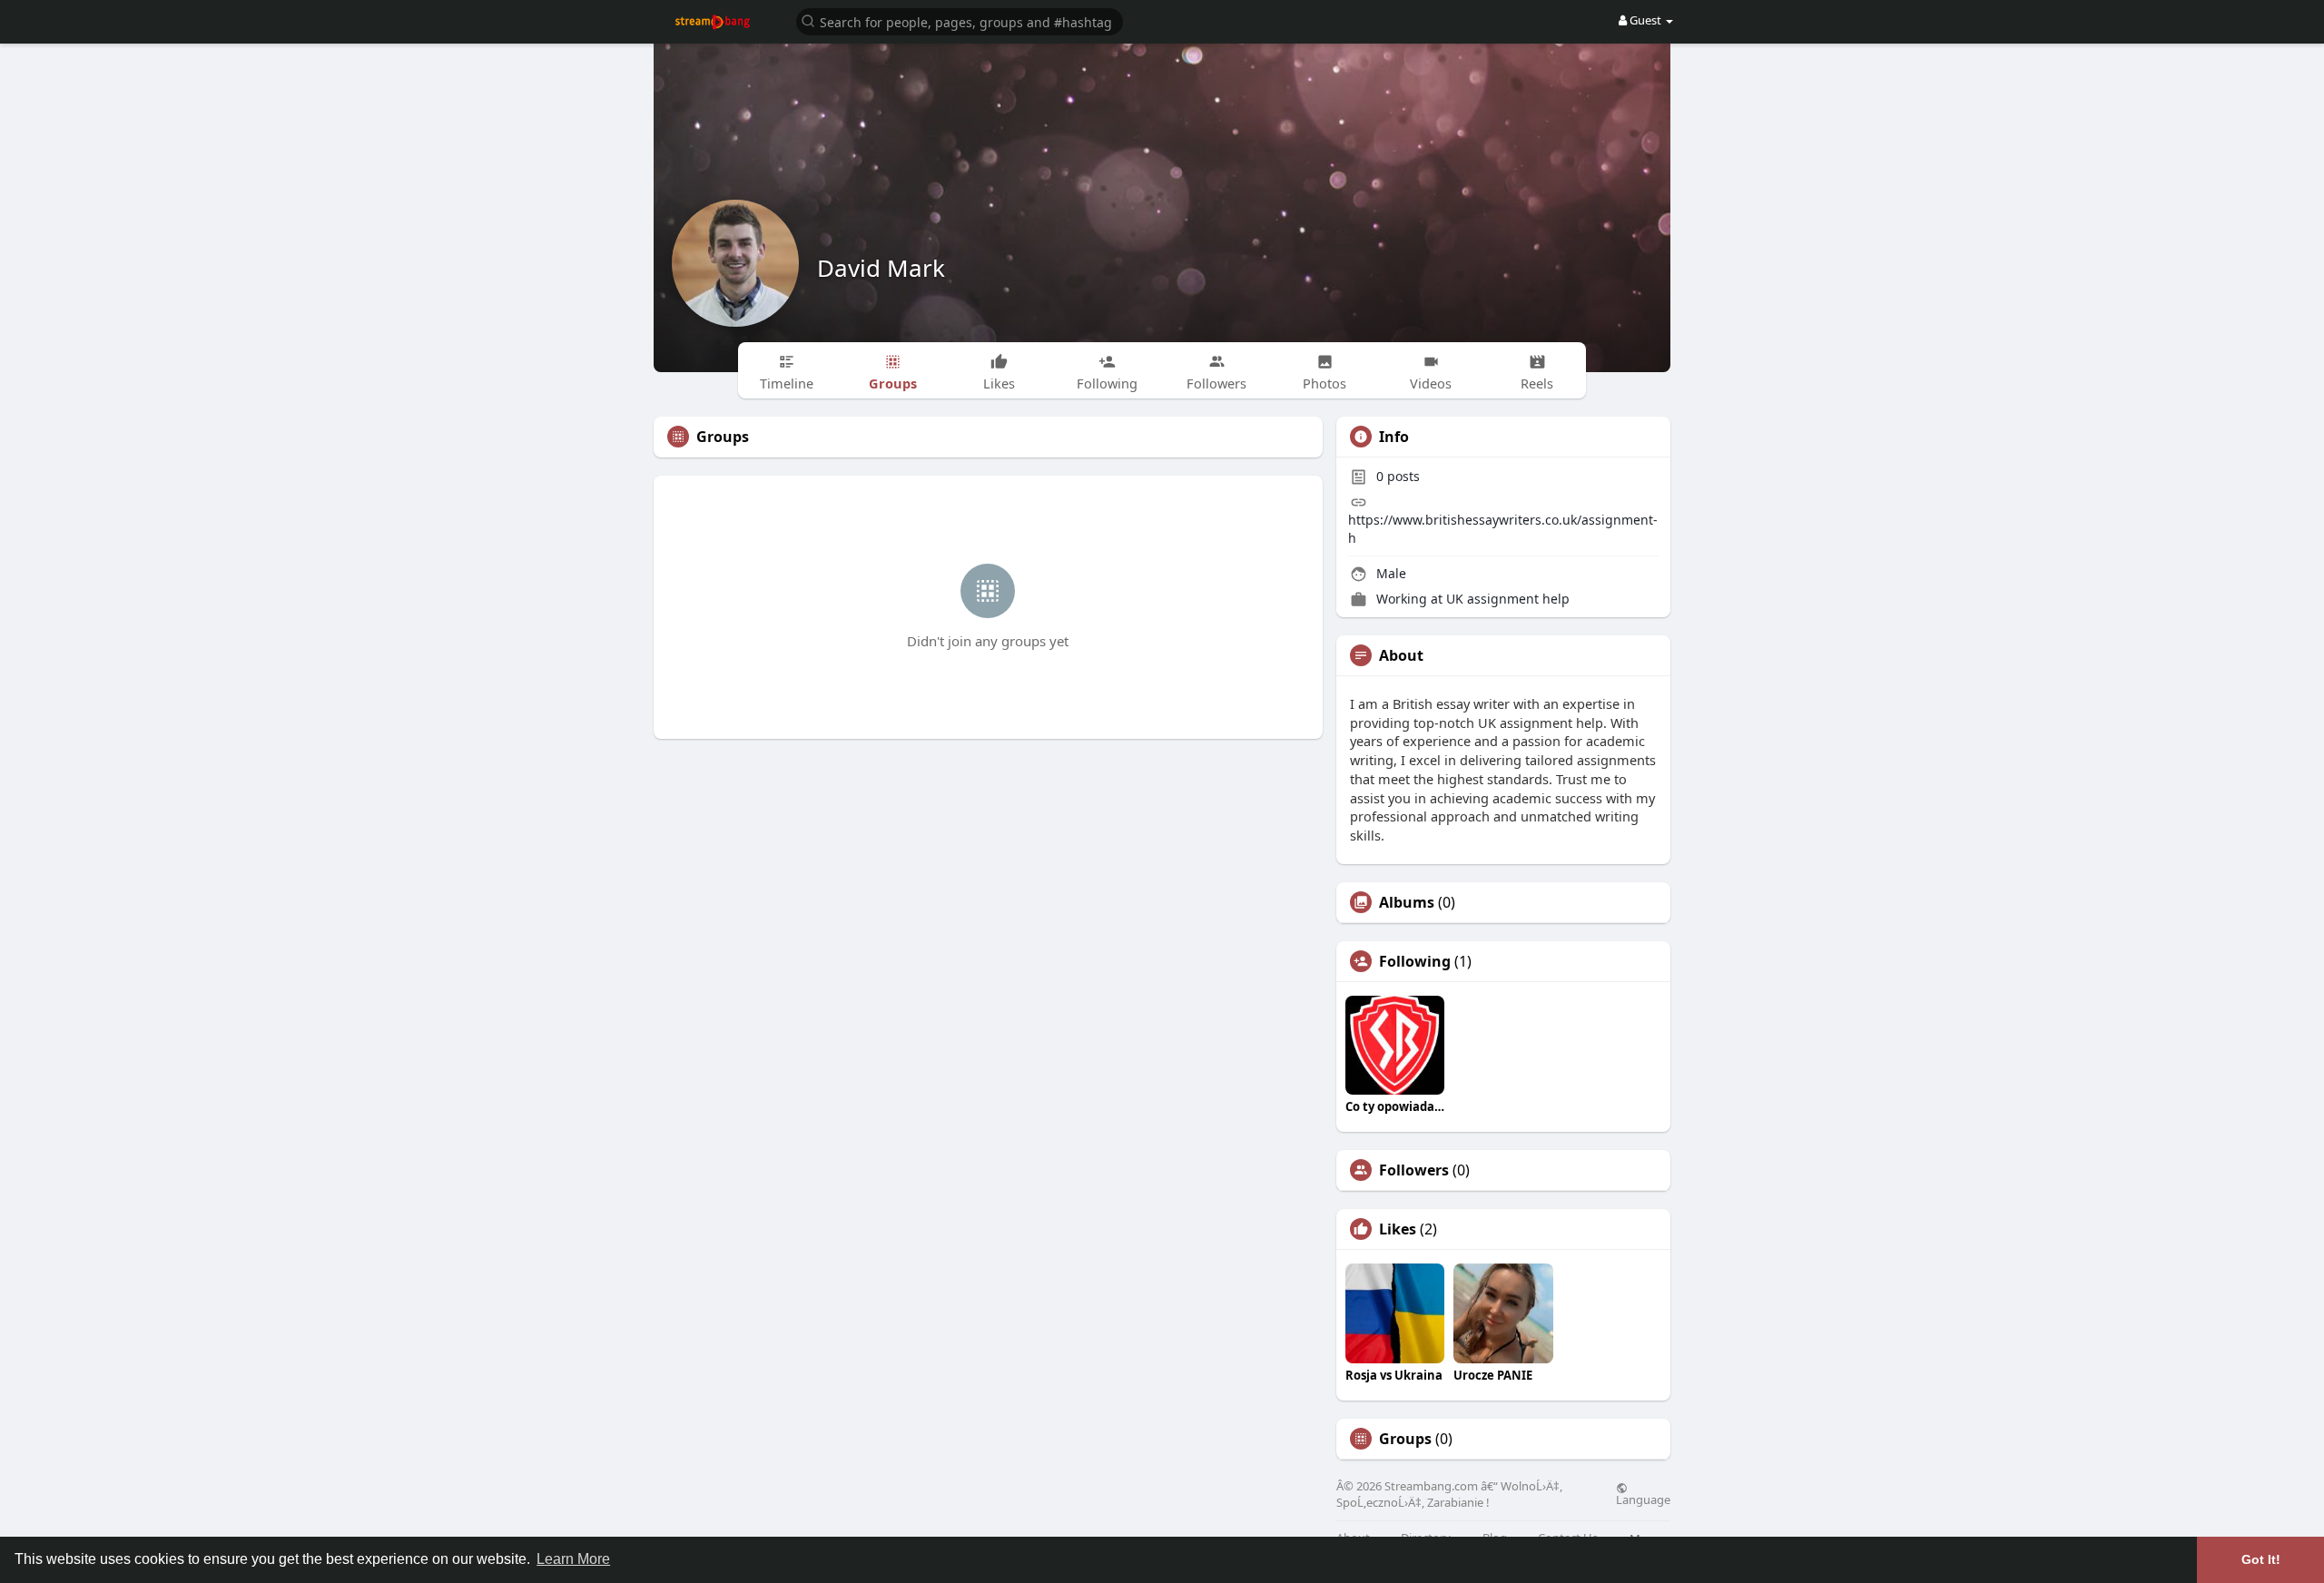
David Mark (881, 268)
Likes (1398, 1229)
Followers (1414, 1170)
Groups (1405, 1439)
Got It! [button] (2261, 1559)
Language (1643, 1499)
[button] (960, 20)
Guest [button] (1645, 20)
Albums (1407, 902)
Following (1415, 961)
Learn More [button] (573, 1559)
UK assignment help (1508, 599)
